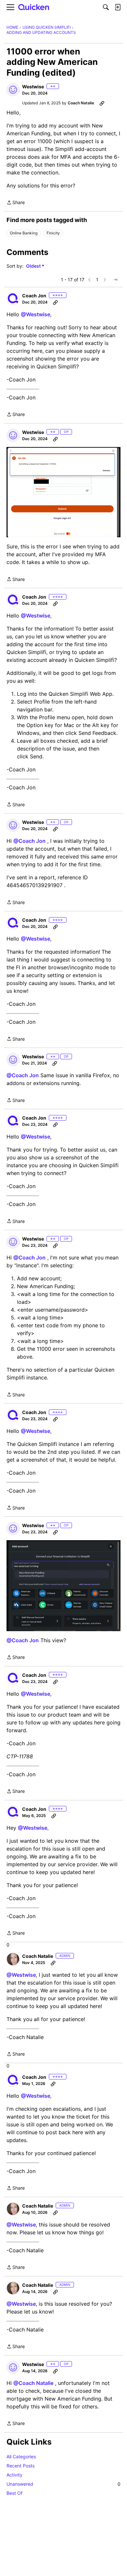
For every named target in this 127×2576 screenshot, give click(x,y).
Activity (14, 2475)
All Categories (21, 2457)
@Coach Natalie (33, 2383)
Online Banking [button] (24, 233)
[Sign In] (118, 7)
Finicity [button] (53, 233)
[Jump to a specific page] (115, 280)
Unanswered (63, 2484)
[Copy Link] (102, 103)
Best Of (14, 2493)
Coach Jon (34, 296)
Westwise (33, 87)
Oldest (34, 266)
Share (16, 203)
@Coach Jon (29, 841)
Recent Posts (21, 2466)
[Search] (106, 7)
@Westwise (35, 314)
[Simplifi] (34, 7)
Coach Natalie (81, 103)
